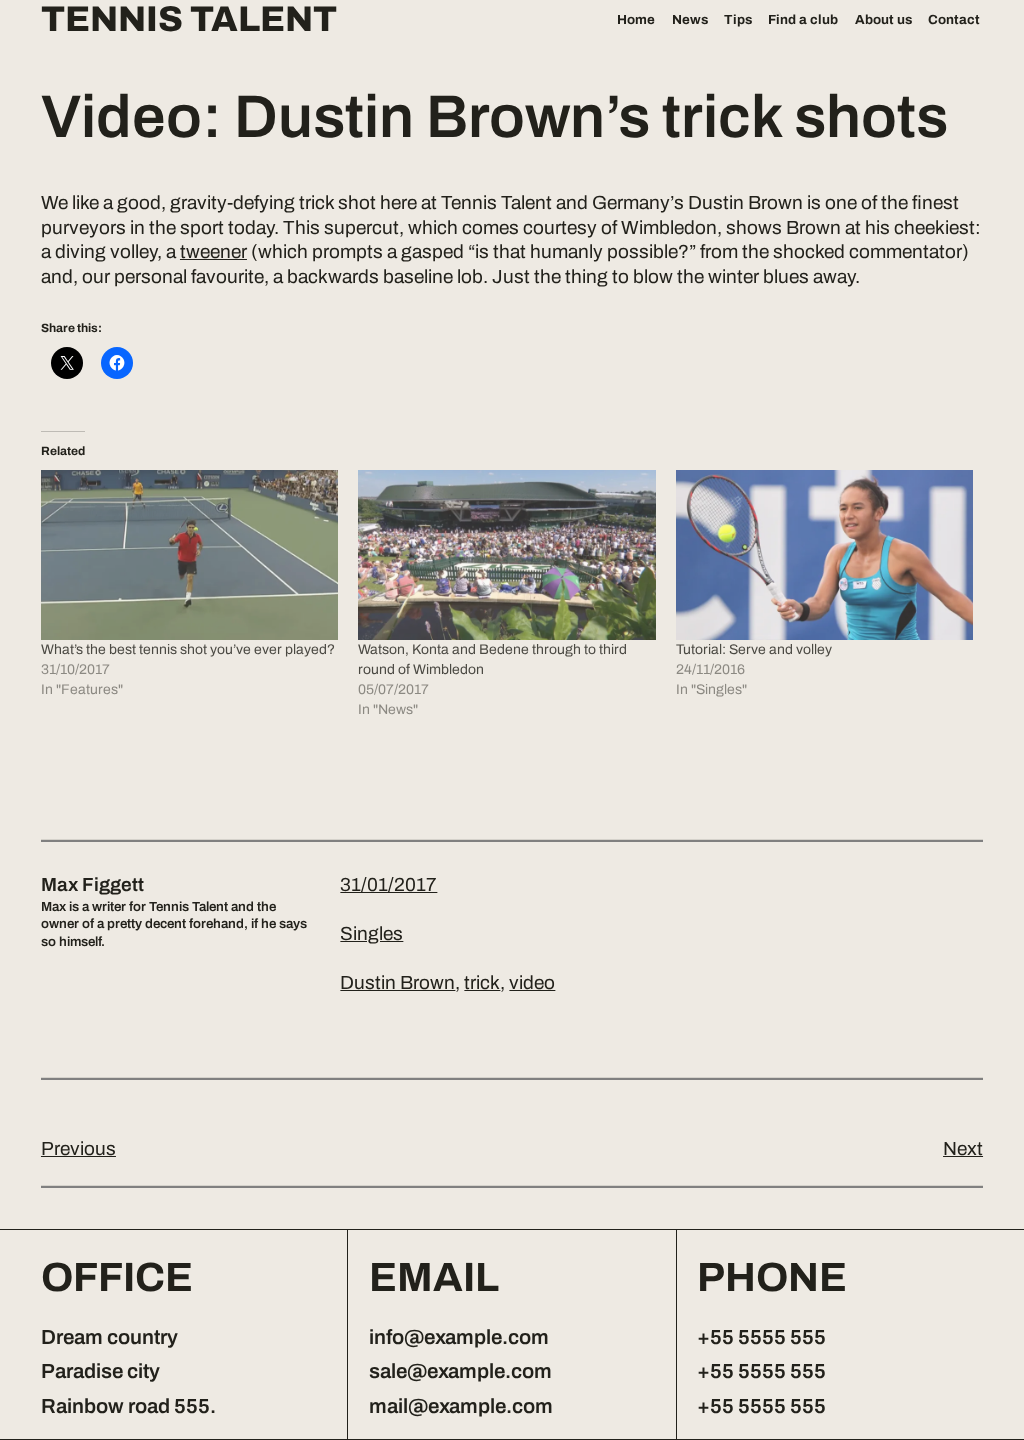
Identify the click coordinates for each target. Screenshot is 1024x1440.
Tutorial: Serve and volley (754, 649)
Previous (78, 1148)
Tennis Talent (189, 20)
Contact (954, 19)
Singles (371, 933)
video (532, 982)
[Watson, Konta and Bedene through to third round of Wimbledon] (506, 555)
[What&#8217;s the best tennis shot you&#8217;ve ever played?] (189, 555)
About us (883, 19)
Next (963, 1148)
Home (636, 19)
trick (482, 982)
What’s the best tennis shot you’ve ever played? (188, 649)
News (690, 19)
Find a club (803, 19)
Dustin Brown (397, 982)
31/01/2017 (388, 884)
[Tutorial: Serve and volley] (824, 555)
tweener (213, 251)
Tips (738, 19)
